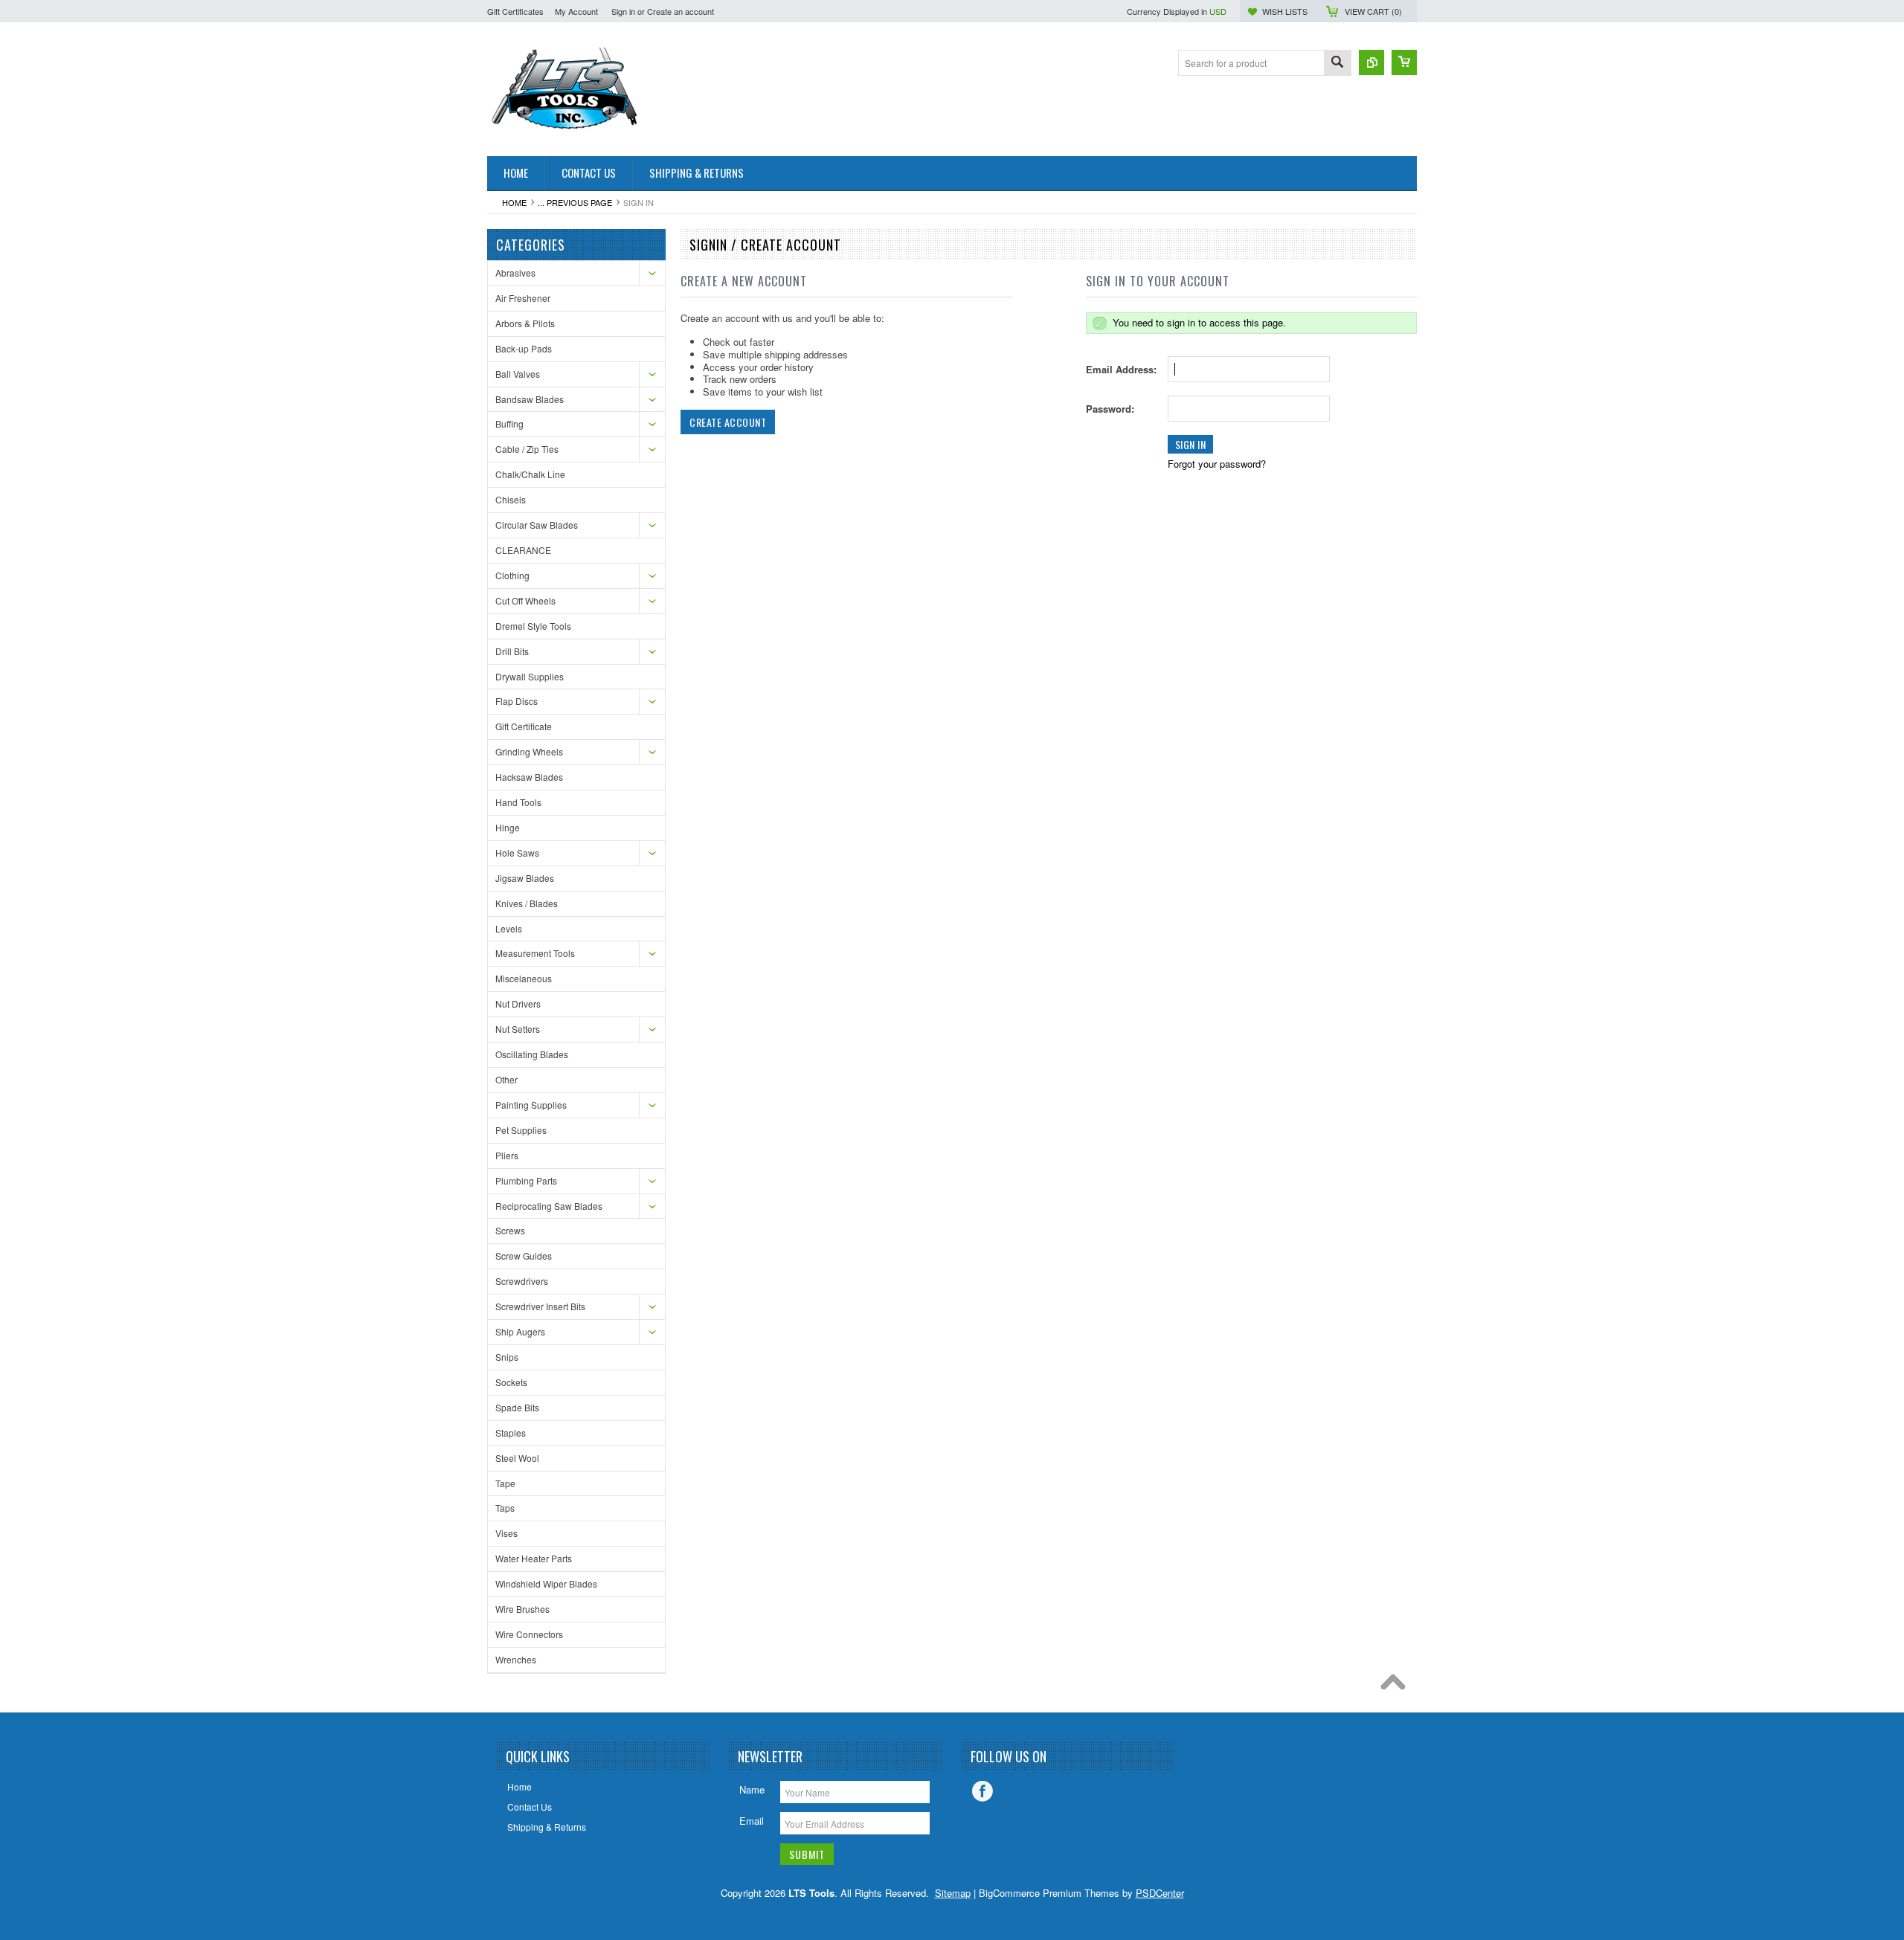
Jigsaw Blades (525, 878)
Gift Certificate (524, 726)
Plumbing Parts (526, 1180)
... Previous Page (575, 202)
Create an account (681, 11)
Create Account (728, 422)
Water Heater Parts (534, 1558)
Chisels (511, 499)
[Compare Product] (1371, 62)
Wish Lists (1285, 11)
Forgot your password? (1217, 464)
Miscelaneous (524, 978)
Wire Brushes (522, 1609)
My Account (576, 11)
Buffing (509, 423)
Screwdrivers (522, 1281)
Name (752, 1789)
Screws (510, 1230)
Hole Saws (517, 853)
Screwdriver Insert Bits (540, 1306)
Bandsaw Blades (530, 399)
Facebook (982, 1791)
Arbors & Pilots (525, 323)
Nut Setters (518, 1029)
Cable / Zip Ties (527, 449)
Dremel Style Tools (533, 626)
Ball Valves (518, 374)
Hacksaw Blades (529, 777)
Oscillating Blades (532, 1054)
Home (514, 202)
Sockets (511, 1382)
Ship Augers (520, 1331)
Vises (506, 1533)
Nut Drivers (518, 1003)
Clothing (512, 575)
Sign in (623, 11)
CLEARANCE (523, 550)
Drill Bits (512, 651)
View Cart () (1373, 11)
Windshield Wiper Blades (546, 1583)
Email (752, 1821)
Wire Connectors (529, 1634)
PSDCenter (1160, 1893)
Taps (505, 1508)
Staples (511, 1433)
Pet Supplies (521, 1130)
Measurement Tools (535, 953)
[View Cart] (1404, 62)
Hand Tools (518, 802)
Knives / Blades (527, 903)
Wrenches (516, 1659)
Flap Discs (517, 701)
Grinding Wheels (529, 751)
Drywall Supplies (530, 676)
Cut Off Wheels (525, 600)
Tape (505, 1483)
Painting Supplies (531, 1105)
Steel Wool (517, 1458)
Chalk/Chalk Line (530, 474)
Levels (509, 928)
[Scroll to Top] (1397, 1686)
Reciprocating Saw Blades (549, 1206)
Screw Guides (524, 1256)
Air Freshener (523, 298)
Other (506, 1079)
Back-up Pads (524, 348)
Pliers (507, 1155)
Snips (507, 1357)
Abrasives (515, 273)
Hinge (508, 827)
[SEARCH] (1337, 64)
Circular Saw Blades (537, 525)
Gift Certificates (515, 11)
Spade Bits (517, 1407)
